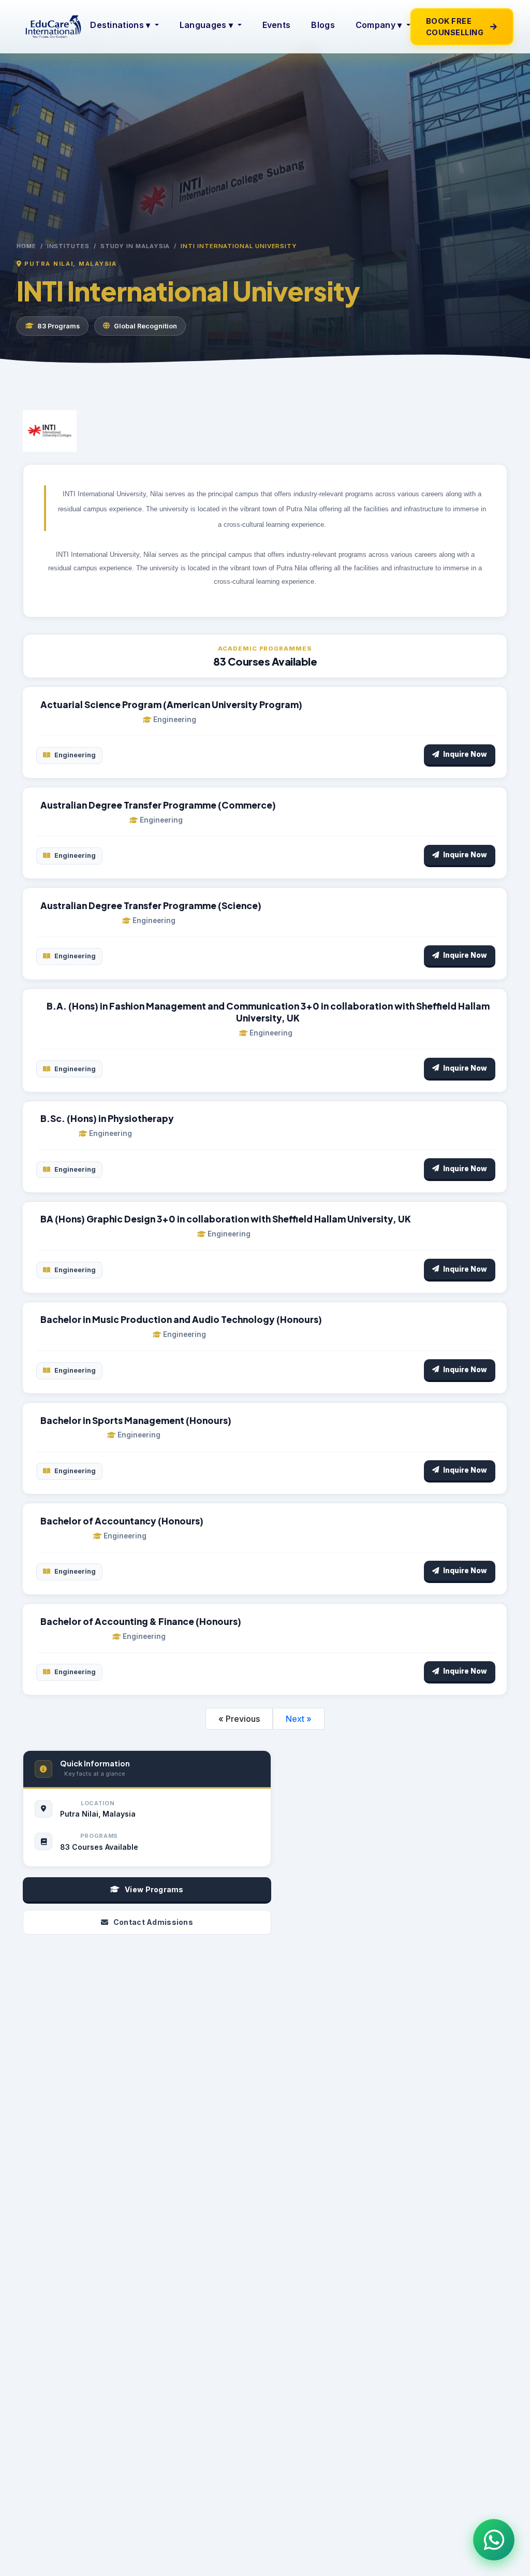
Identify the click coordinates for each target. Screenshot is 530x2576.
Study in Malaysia (135, 246)
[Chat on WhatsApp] (494, 2540)
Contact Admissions (153, 1922)
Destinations (120, 25)
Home (26, 246)
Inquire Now (465, 754)
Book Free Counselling (462, 27)
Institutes (68, 246)
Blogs (323, 25)
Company (379, 25)
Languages (206, 25)
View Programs (154, 1889)
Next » (299, 1719)
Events (277, 25)
